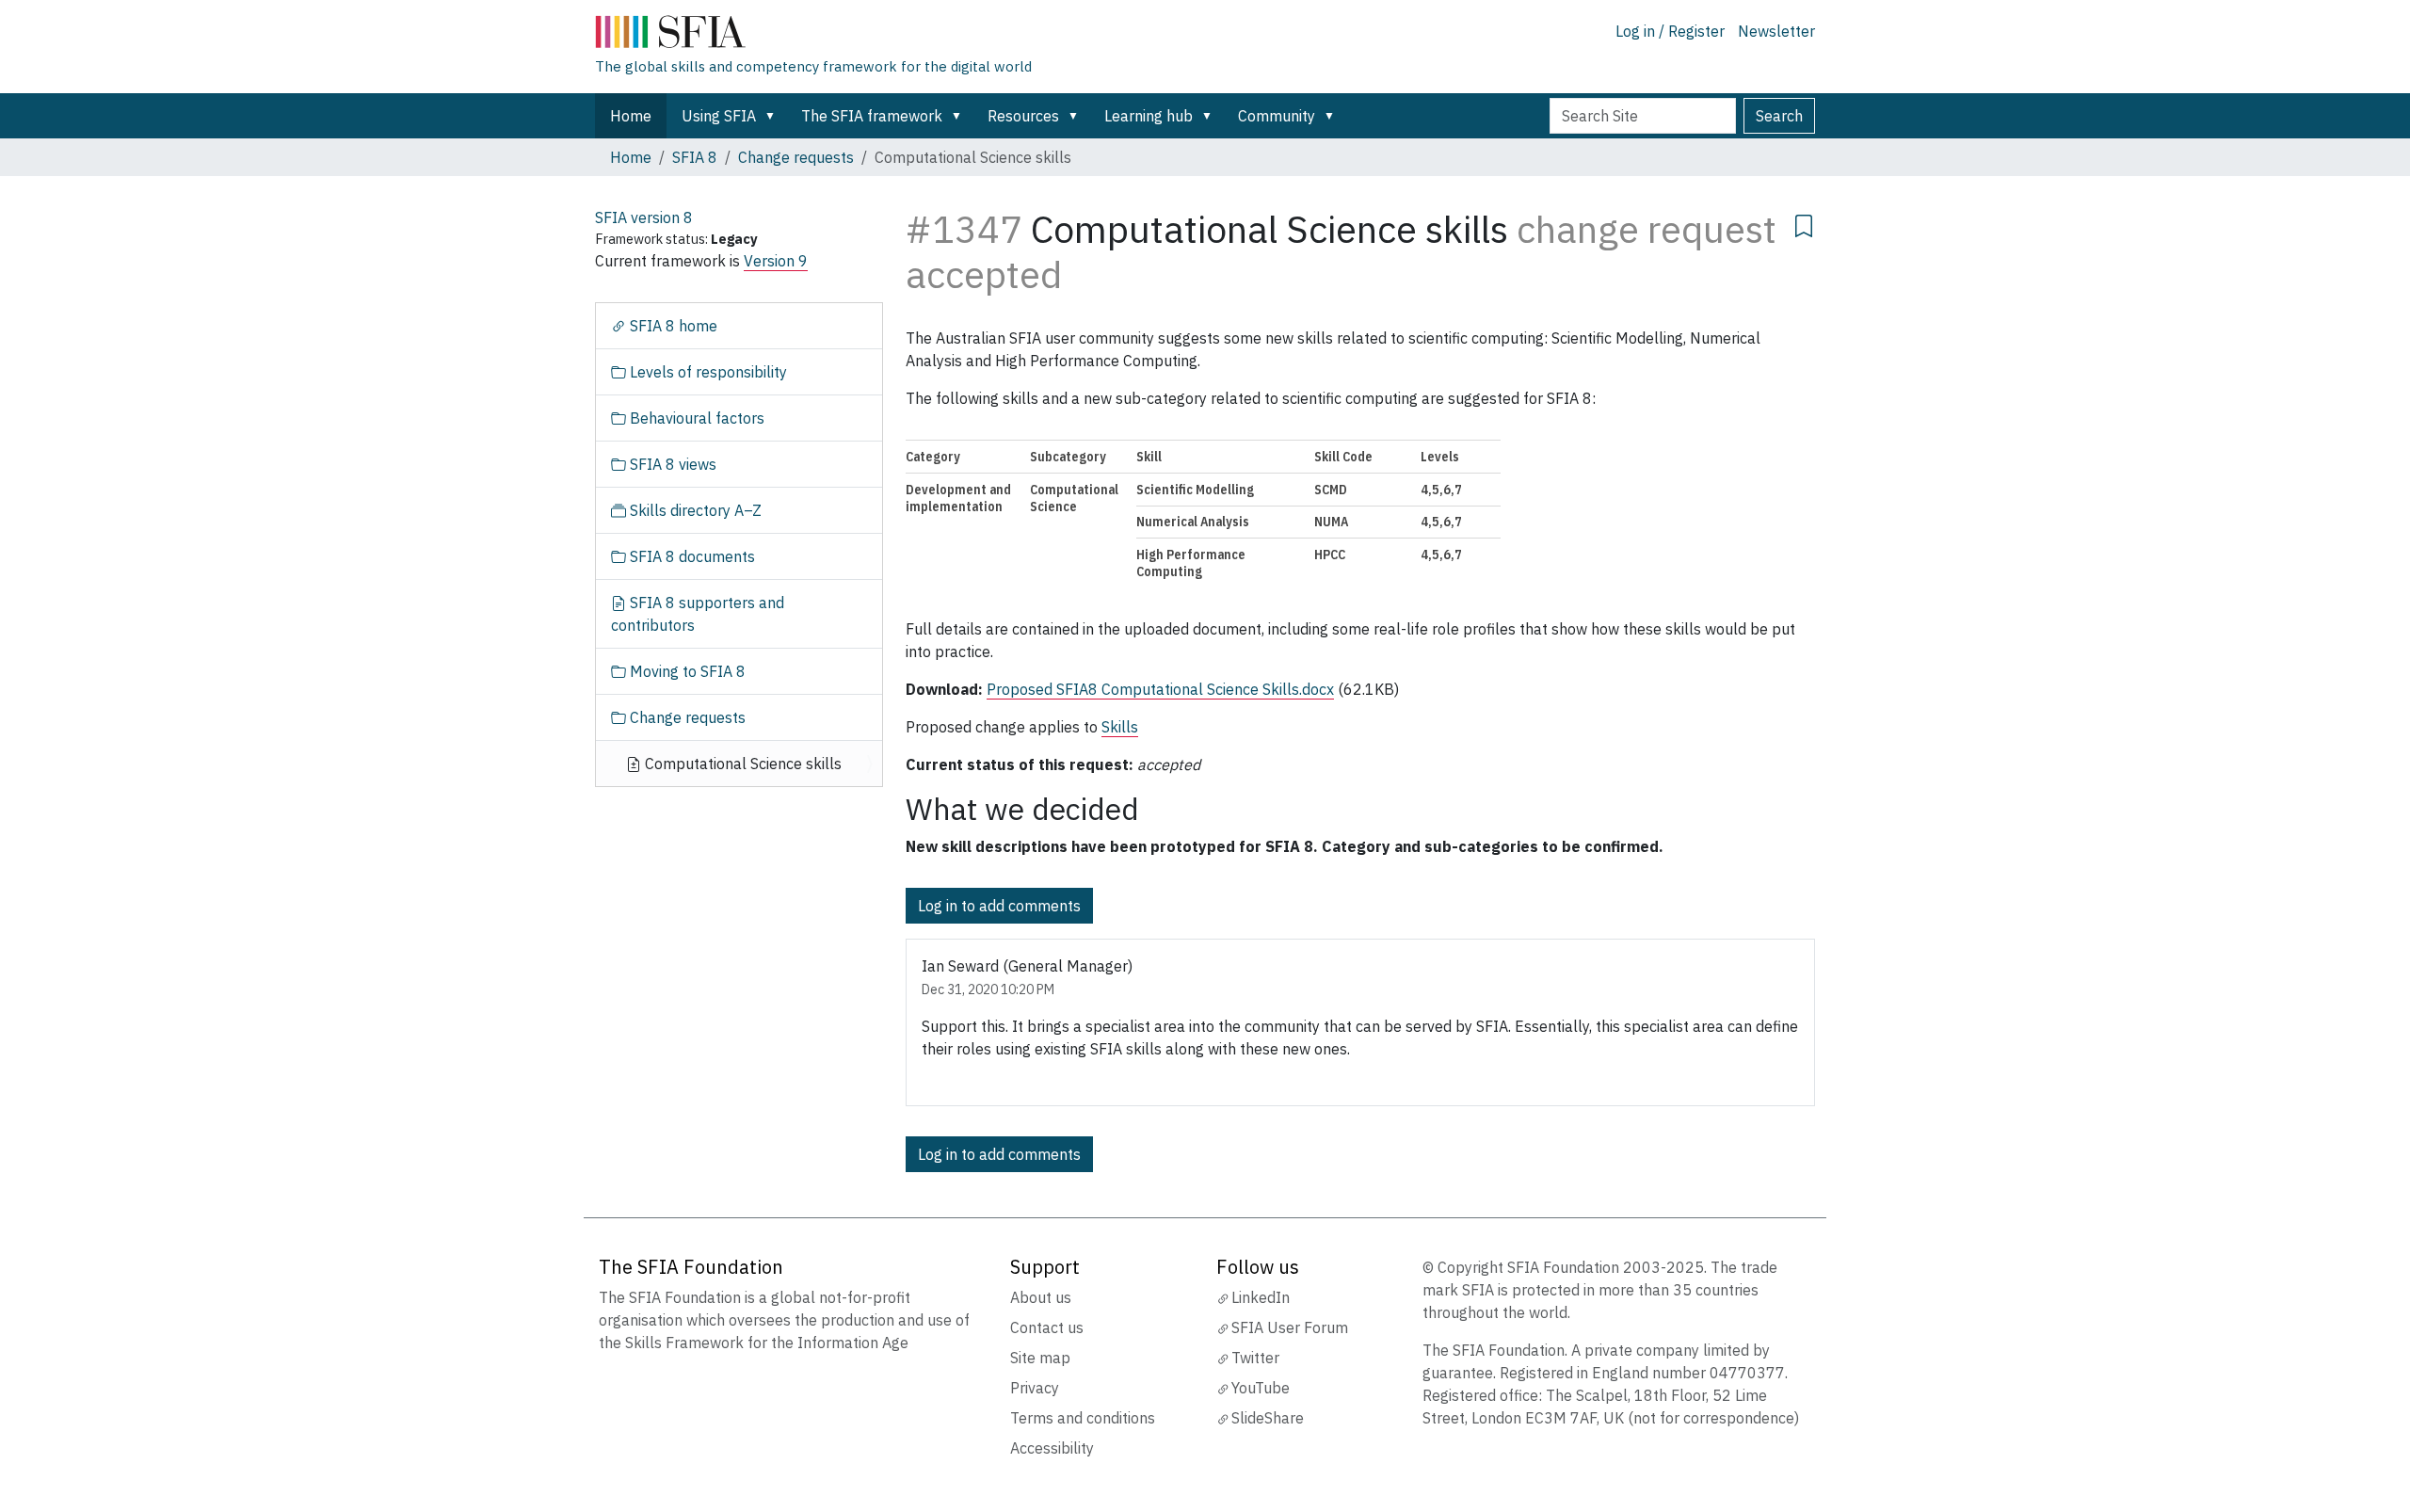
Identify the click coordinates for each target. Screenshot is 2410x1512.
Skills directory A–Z (694, 510)
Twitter (1255, 1358)
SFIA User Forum (1290, 1327)
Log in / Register (1670, 31)
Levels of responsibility (707, 372)
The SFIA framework (872, 116)
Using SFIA (719, 116)
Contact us (1047, 1327)
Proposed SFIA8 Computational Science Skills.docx (1160, 689)
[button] (774, 116)
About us (1041, 1297)
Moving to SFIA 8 (686, 671)
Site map (1040, 1358)
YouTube (1261, 1388)
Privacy (1035, 1388)
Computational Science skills (741, 764)
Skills (1120, 727)
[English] (813, 36)
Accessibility (1052, 1448)
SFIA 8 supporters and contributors (698, 614)
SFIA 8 (695, 157)
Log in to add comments (999, 906)
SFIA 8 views (671, 464)
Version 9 (776, 261)
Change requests (796, 157)
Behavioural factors (695, 418)
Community (1277, 116)
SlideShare (1268, 1418)
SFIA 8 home (672, 326)
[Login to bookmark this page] (1804, 223)
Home (631, 116)
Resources (1023, 116)
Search (1779, 116)
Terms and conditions (1083, 1418)
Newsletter (1776, 31)
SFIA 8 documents (691, 556)
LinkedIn (1261, 1297)
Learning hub (1149, 116)
